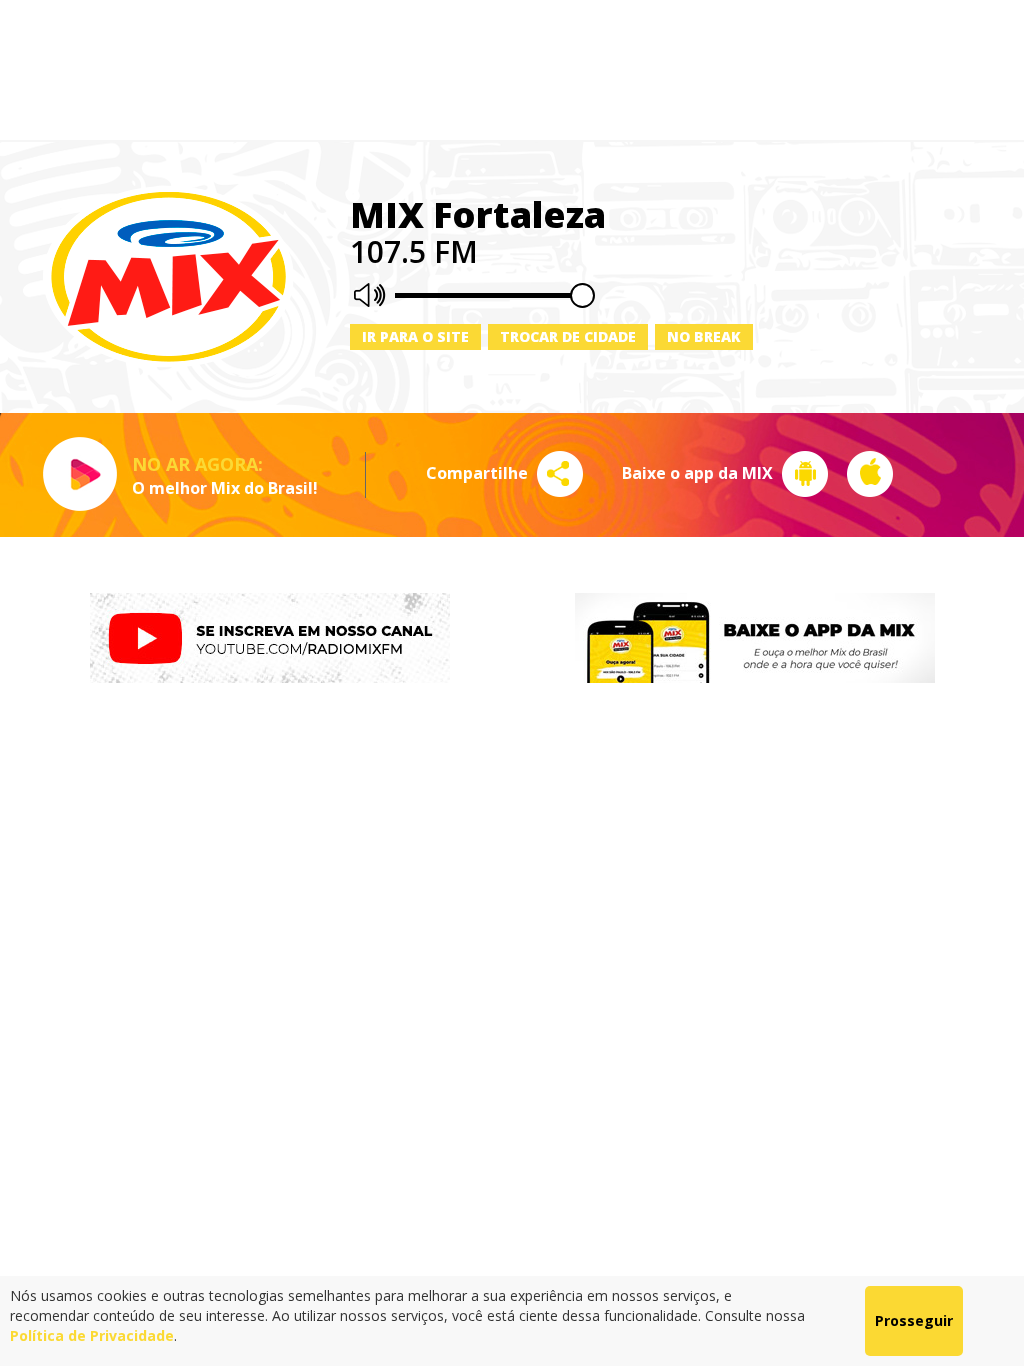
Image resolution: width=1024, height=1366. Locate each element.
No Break (704, 336)
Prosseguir (914, 1320)
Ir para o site (415, 336)
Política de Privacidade (92, 1335)
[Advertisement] (512, 70)
